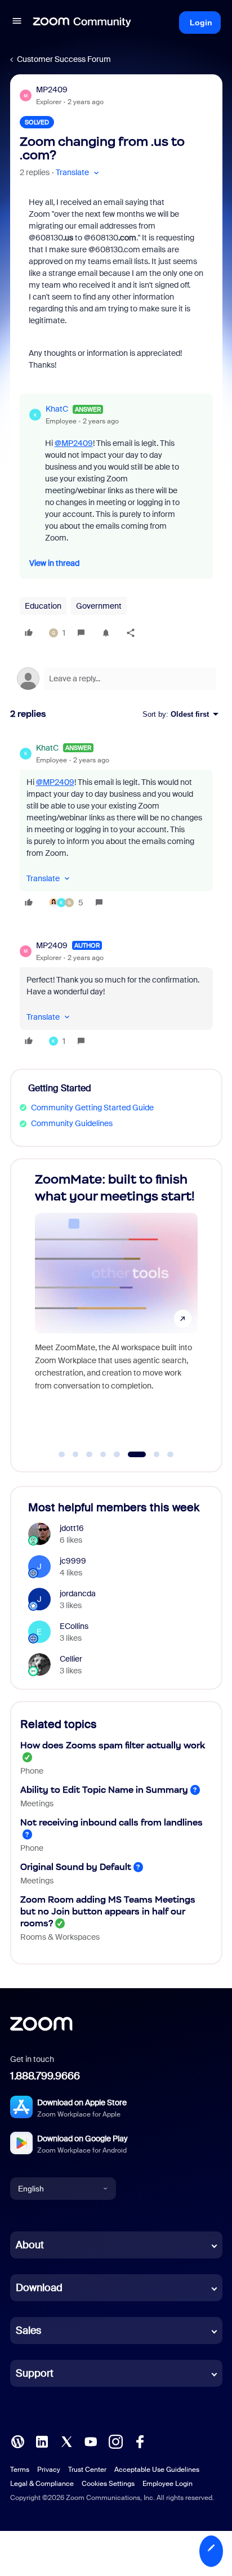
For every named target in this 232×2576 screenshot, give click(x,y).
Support (35, 2373)
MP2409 (52, 90)
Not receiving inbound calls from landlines (111, 1822)
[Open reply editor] (116, 678)
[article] (116, 827)
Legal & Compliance (42, 2484)
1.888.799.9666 (45, 2076)
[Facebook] (140, 2441)
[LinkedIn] (42, 2441)
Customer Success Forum (64, 59)
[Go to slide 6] (131, 1454)
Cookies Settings (108, 2484)
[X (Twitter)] (66, 2441)
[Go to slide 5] (117, 1454)
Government (99, 606)
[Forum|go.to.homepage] (82, 23)
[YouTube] (91, 2441)
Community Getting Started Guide (92, 1108)
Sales (28, 2331)
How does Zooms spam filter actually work (113, 1745)
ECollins (74, 1626)
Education (43, 606)
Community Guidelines (72, 1123)
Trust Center (87, 2470)
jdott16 (72, 1528)
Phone (32, 1771)
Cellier (71, 1659)
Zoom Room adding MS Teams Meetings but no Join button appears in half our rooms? (108, 1911)
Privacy (49, 2470)
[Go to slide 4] (103, 1454)
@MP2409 (74, 443)
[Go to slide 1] (62, 1454)
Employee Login (168, 2484)
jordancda (78, 1593)
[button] (17, 23)
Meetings (37, 1803)
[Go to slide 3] (90, 1454)
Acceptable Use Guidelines (157, 2470)
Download (39, 2288)
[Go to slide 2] (75, 1454)
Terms (20, 2470)
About (30, 2245)
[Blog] (17, 2441)
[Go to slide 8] (171, 1454)
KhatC (57, 409)
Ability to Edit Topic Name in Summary (104, 1790)
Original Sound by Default (76, 1867)
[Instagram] (115, 2441)
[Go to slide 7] (151, 1454)
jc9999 (73, 1561)
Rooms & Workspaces (60, 1937)
